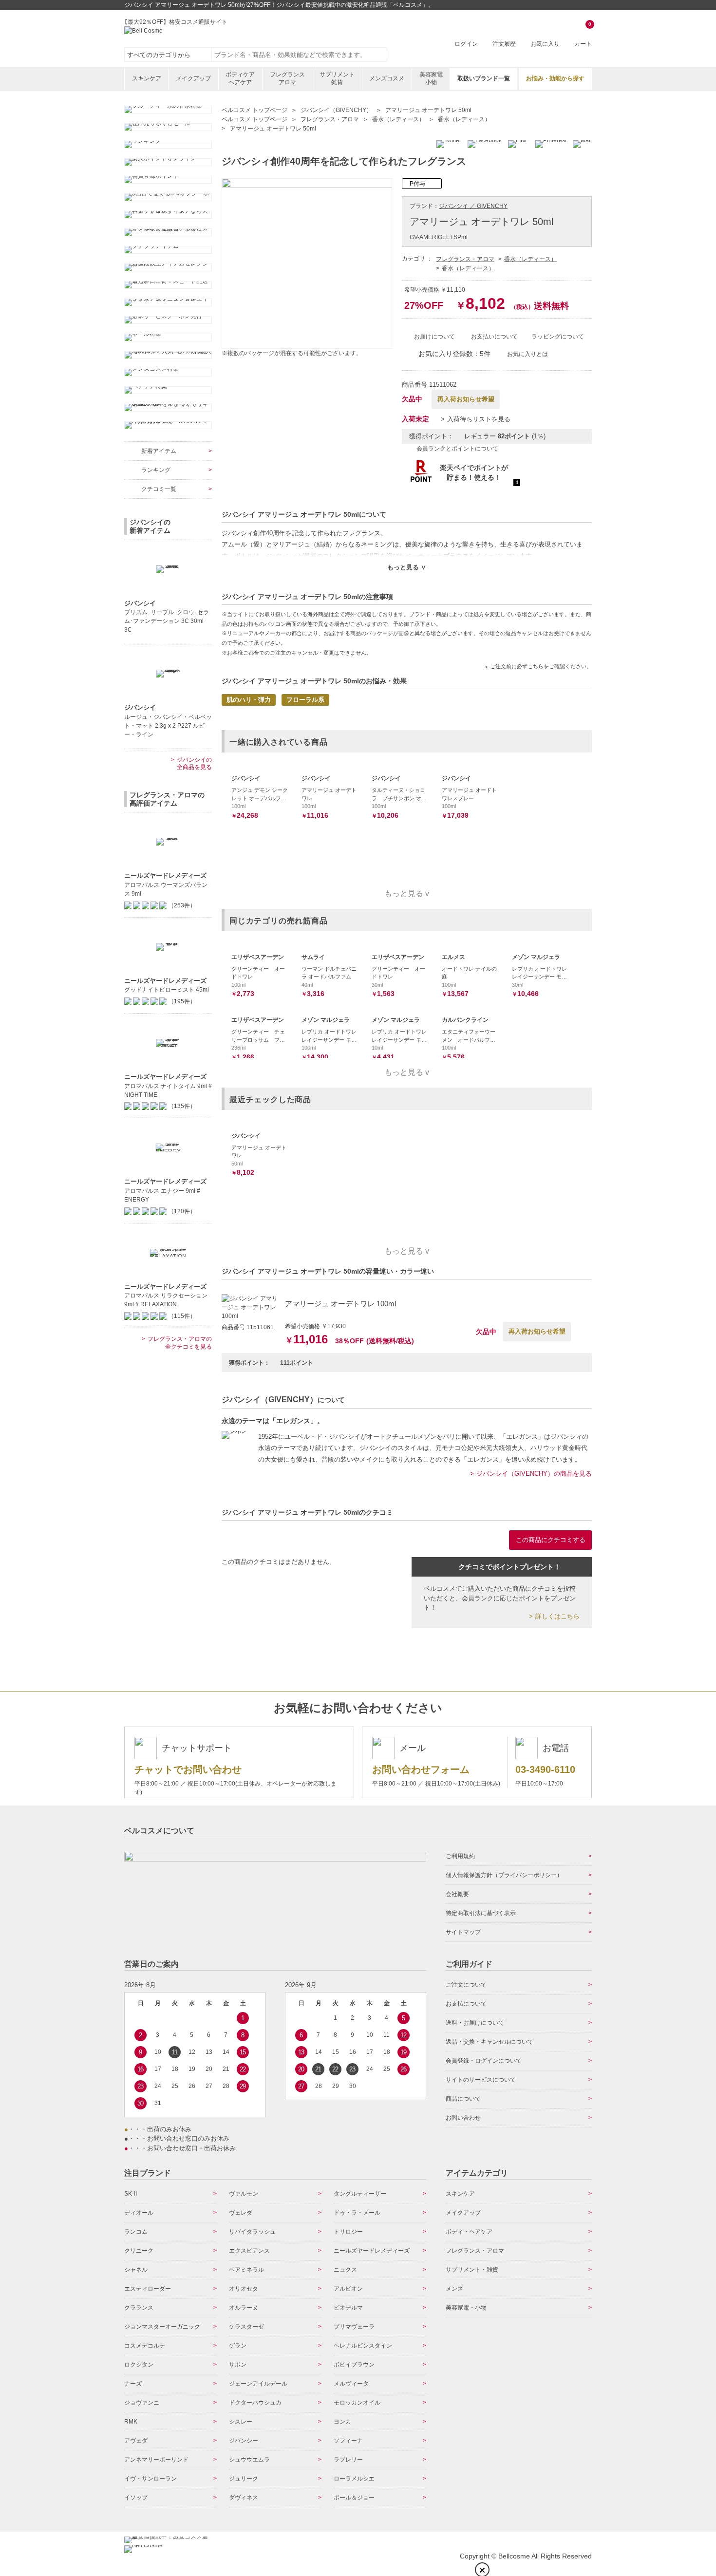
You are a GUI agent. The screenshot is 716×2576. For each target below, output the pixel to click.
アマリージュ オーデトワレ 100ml (340, 1304)
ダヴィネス (244, 2498)
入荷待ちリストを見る (479, 419)
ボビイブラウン (354, 2365)
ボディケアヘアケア (240, 78)
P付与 (417, 184)
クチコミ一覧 (159, 489)
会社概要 (457, 1894)
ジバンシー (244, 2441)
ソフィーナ (348, 2441)
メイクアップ (193, 78)
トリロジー (348, 2232)
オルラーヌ (244, 2308)
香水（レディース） (530, 259)
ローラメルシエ (354, 2479)
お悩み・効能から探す (555, 78)
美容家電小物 (431, 78)
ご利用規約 (460, 1856)
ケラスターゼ (246, 2327)
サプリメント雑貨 (337, 78)
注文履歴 (504, 44)
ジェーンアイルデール (258, 2384)
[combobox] (300, 55)
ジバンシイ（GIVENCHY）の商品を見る (534, 1474)
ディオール (139, 2213)
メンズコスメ (387, 78)
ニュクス (345, 2270)
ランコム (136, 2232)
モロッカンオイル (357, 2403)
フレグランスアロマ (287, 78)
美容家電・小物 (466, 2308)
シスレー (241, 2422)
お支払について (466, 2004)
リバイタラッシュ (252, 2232)
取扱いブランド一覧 (484, 78)
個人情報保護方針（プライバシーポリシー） (504, 1875)
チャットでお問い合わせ (188, 1769)
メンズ (454, 2289)
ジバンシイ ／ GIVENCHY (473, 206)
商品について (463, 2099)
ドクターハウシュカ (255, 2403)
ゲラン (238, 2346)
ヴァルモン (244, 2194)
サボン (238, 2365)
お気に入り (545, 44)
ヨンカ (342, 2422)
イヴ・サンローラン (151, 2479)
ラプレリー (348, 2460)
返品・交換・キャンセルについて (490, 2042)
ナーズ (133, 2384)
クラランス (139, 2308)
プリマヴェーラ (354, 2327)
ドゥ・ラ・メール (357, 2213)
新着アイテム (159, 451)
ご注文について (466, 1985)
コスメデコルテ (145, 2346)
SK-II (131, 2194)
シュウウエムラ (249, 2460)
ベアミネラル (246, 2270)
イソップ (136, 2498)
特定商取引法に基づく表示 (481, 1913)
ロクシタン (139, 2365)
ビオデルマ (348, 2308)
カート (583, 35)
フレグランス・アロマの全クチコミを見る (180, 1343)
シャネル (136, 2270)
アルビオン (348, 2289)
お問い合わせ (463, 2118)
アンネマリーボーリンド (156, 2460)
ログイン (466, 44)
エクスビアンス (249, 2251)
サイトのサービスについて (481, 2080)
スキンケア (147, 78)
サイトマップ (463, 1932)
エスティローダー (148, 2289)
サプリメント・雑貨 (472, 2270)
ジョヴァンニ (142, 2403)
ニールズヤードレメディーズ (372, 2251)
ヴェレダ (241, 2213)
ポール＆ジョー (354, 2498)
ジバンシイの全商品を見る (194, 764)
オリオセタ (244, 2289)
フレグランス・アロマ (465, 259)
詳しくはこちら (557, 1616)
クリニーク (139, 2251)
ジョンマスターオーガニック (162, 2327)
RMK (131, 2422)
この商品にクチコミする (551, 1540)
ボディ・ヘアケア (469, 2232)
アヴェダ (136, 2441)
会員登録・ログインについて (484, 2061)
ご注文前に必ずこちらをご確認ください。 (541, 666)
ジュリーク (244, 2479)
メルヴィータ (351, 2384)
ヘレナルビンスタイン (363, 2346)
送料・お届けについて (475, 2023)
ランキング (156, 470)
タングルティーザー (360, 2194)
